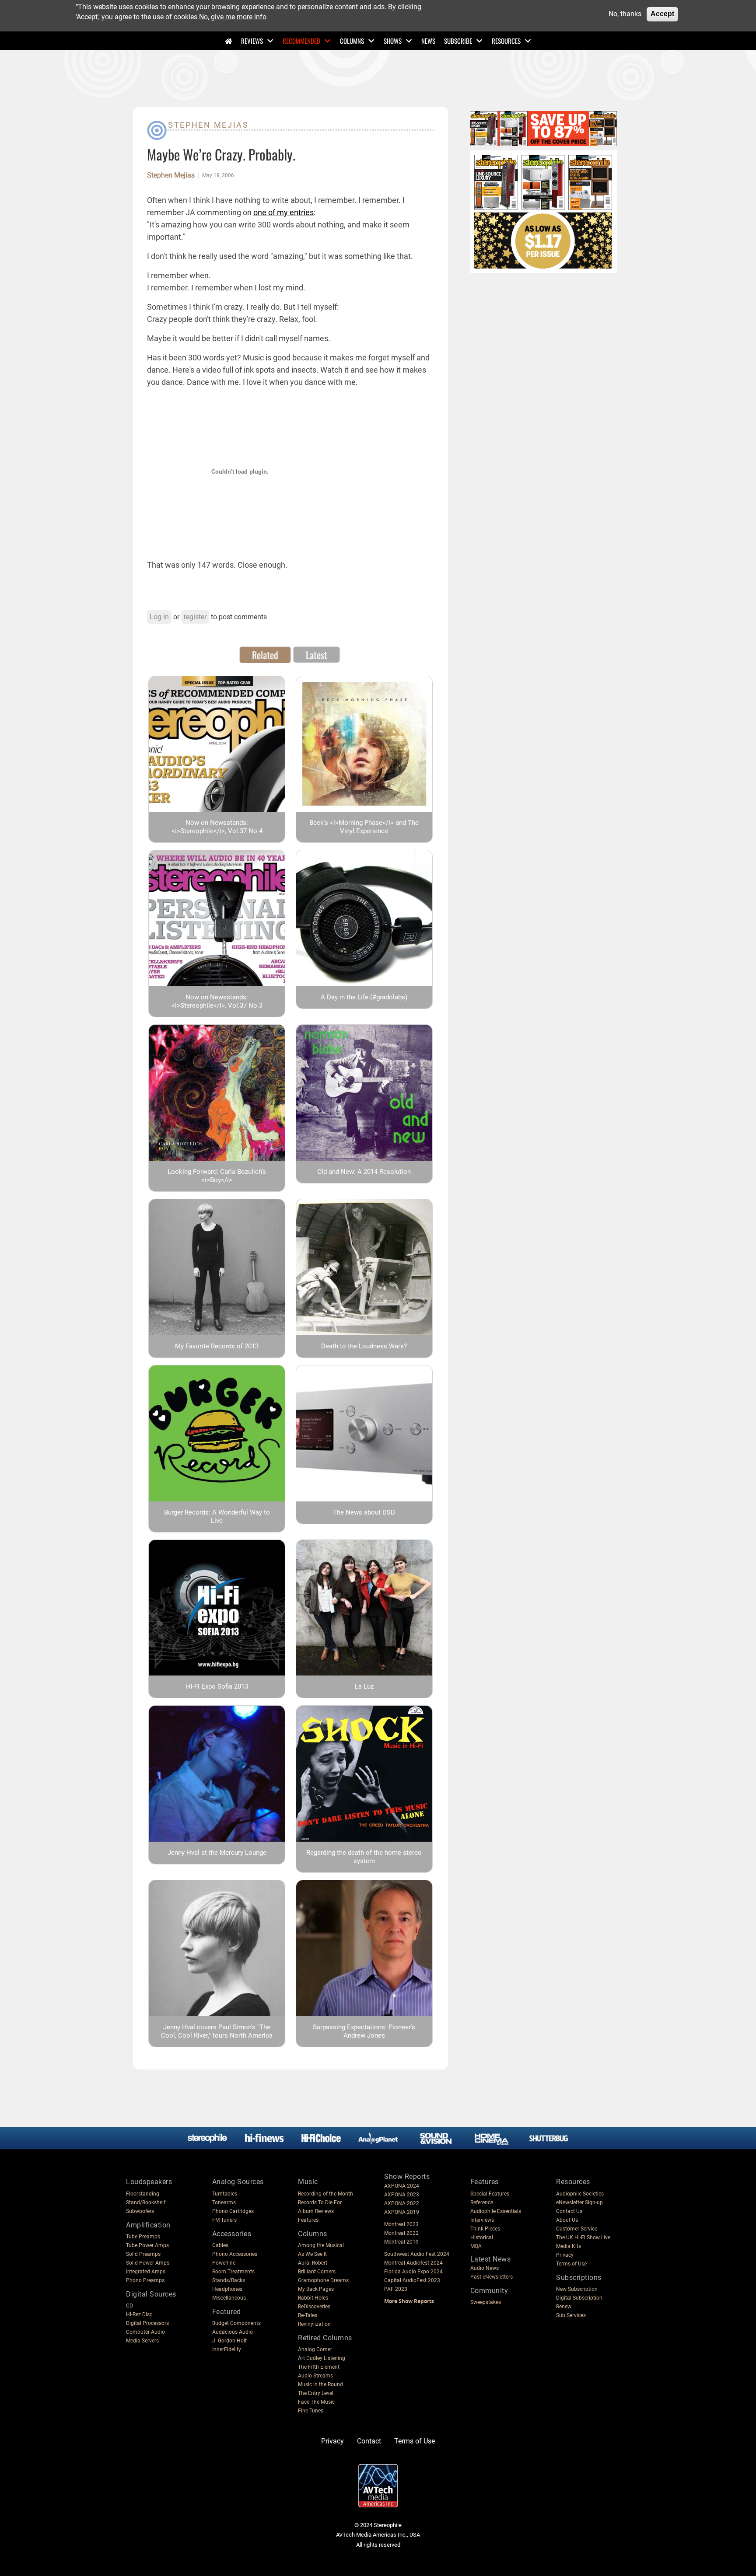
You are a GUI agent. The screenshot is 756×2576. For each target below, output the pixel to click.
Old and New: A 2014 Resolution (364, 1172)
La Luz (364, 1686)
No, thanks (625, 14)
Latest (317, 655)
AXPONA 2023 (402, 2195)
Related (265, 655)
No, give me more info (233, 16)
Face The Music (316, 2402)
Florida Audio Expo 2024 (413, 2272)
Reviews (252, 41)
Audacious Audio (233, 2332)
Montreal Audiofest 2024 (413, 2263)
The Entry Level (316, 2393)
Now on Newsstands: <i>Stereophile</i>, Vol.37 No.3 (217, 1001)
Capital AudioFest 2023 (412, 2280)
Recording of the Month (325, 2194)
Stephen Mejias (208, 125)
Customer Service (577, 2229)
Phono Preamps (145, 2280)
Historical (482, 2237)
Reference (482, 2203)
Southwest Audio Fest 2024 (417, 2254)
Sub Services (571, 2315)
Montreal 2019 (401, 2242)
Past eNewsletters (492, 2277)
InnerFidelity (227, 2349)
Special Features (490, 2194)
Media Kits (569, 2246)
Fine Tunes (311, 2411)
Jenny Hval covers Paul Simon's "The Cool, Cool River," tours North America (217, 2031)
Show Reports (407, 2176)
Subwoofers (140, 2211)
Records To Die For (320, 2203)
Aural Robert (313, 2263)
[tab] (265, 655)
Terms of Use (571, 2264)
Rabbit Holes (313, 2298)
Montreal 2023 (401, 2224)
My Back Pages (316, 2289)
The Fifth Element (319, 2367)
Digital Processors (147, 2323)
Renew (564, 2307)
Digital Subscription (579, 2298)
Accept (662, 14)
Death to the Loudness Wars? (364, 1346)
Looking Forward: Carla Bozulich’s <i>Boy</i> (217, 1176)
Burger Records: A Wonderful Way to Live (217, 1517)
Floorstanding (143, 2194)
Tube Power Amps (147, 2245)
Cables (220, 2245)
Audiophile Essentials (496, 2211)
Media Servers (142, 2341)
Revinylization (314, 2324)
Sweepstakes (486, 2302)
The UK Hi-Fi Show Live (583, 2237)
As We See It (312, 2254)
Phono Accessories (235, 2254)
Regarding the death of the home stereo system (364, 1857)
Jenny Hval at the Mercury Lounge (217, 1853)
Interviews (482, 2220)
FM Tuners (224, 2220)
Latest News (491, 2259)
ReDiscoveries (314, 2307)
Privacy (565, 2255)
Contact (369, 2441)
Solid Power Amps (148, 2263)
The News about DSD (364, 1512)
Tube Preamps (143, 2237)
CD (129, 2306)
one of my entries (283, 212)
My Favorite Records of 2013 (217, 1346)
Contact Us (569, 2211)
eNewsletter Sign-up (579, 2203)
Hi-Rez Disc (139, 2314)
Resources (506, 41)
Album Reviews (316, 2211)
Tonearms (224, 2203)
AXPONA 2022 (402, 2203)
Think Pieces (485, 2229)
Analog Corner (315, 2349)
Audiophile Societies (580, 2194)
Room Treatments (233, 2272)
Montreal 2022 (401, 2233)
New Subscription (577, 2289)
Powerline (224, 2263)
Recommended (301, 41)
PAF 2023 (396, 2289)
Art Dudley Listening (322, 2358)
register (195, 617)
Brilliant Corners (317, 2272)
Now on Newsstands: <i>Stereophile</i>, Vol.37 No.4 (217, 827)
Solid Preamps (143, 2254)
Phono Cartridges (233, 2211)
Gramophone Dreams (323, 2280)
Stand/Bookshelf (146, 2203)
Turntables (225, 2194)
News (428, 41)
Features (308, 2220)
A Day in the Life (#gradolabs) (364, 997)
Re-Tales (308, 2315)
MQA (476, 2246)
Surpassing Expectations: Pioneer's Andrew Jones (364, 2031)
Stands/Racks (229, 2280)
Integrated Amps (146, 2272)
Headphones (227, 2289)
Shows (393, 41)
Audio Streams (315, 2376)
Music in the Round (320, 2384)
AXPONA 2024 (402, 2186)
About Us (567, 2220)
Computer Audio (145, 2332)
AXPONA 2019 (402, 2212)
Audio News (485, 2268)
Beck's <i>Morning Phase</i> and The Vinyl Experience (364, 827)
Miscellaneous (229, 2298)
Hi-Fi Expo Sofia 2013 (217, 1686)
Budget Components (236, 2323)
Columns (352, 41)
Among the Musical (321, 2245)
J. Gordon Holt (229, 2341)
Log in (159, 617)
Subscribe (458, 41)
